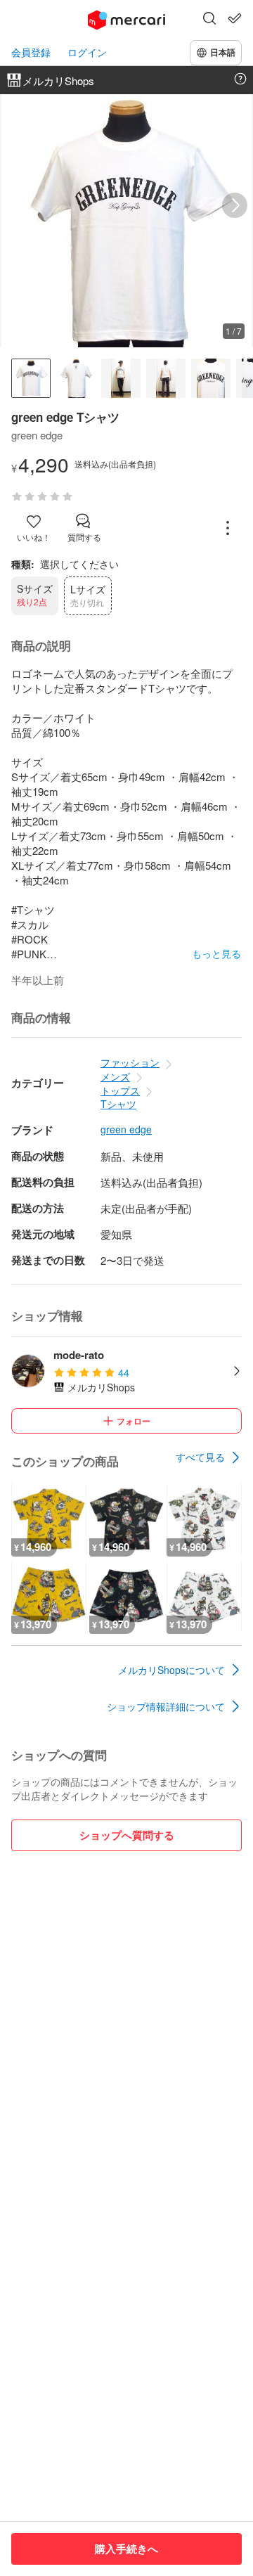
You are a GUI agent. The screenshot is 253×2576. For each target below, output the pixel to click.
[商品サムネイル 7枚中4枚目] (166, 378)
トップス (120, 1090)
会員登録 (31, 52)
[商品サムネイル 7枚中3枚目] (121, 378)
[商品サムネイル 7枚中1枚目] (31, 378)
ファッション (130, 1062)
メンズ (115, 1076)
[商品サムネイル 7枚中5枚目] (211, 378)
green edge (126, 1129)
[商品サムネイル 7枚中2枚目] (76, 378)
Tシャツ (118, 1104)
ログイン (87, 52)
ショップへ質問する (127, 1835)
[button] (209, 20)
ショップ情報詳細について (166, 1706)
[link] (209, 1457)
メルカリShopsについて (171, 1670)
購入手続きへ (126, 2549)
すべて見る (200, 1457)
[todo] (235, 18)
